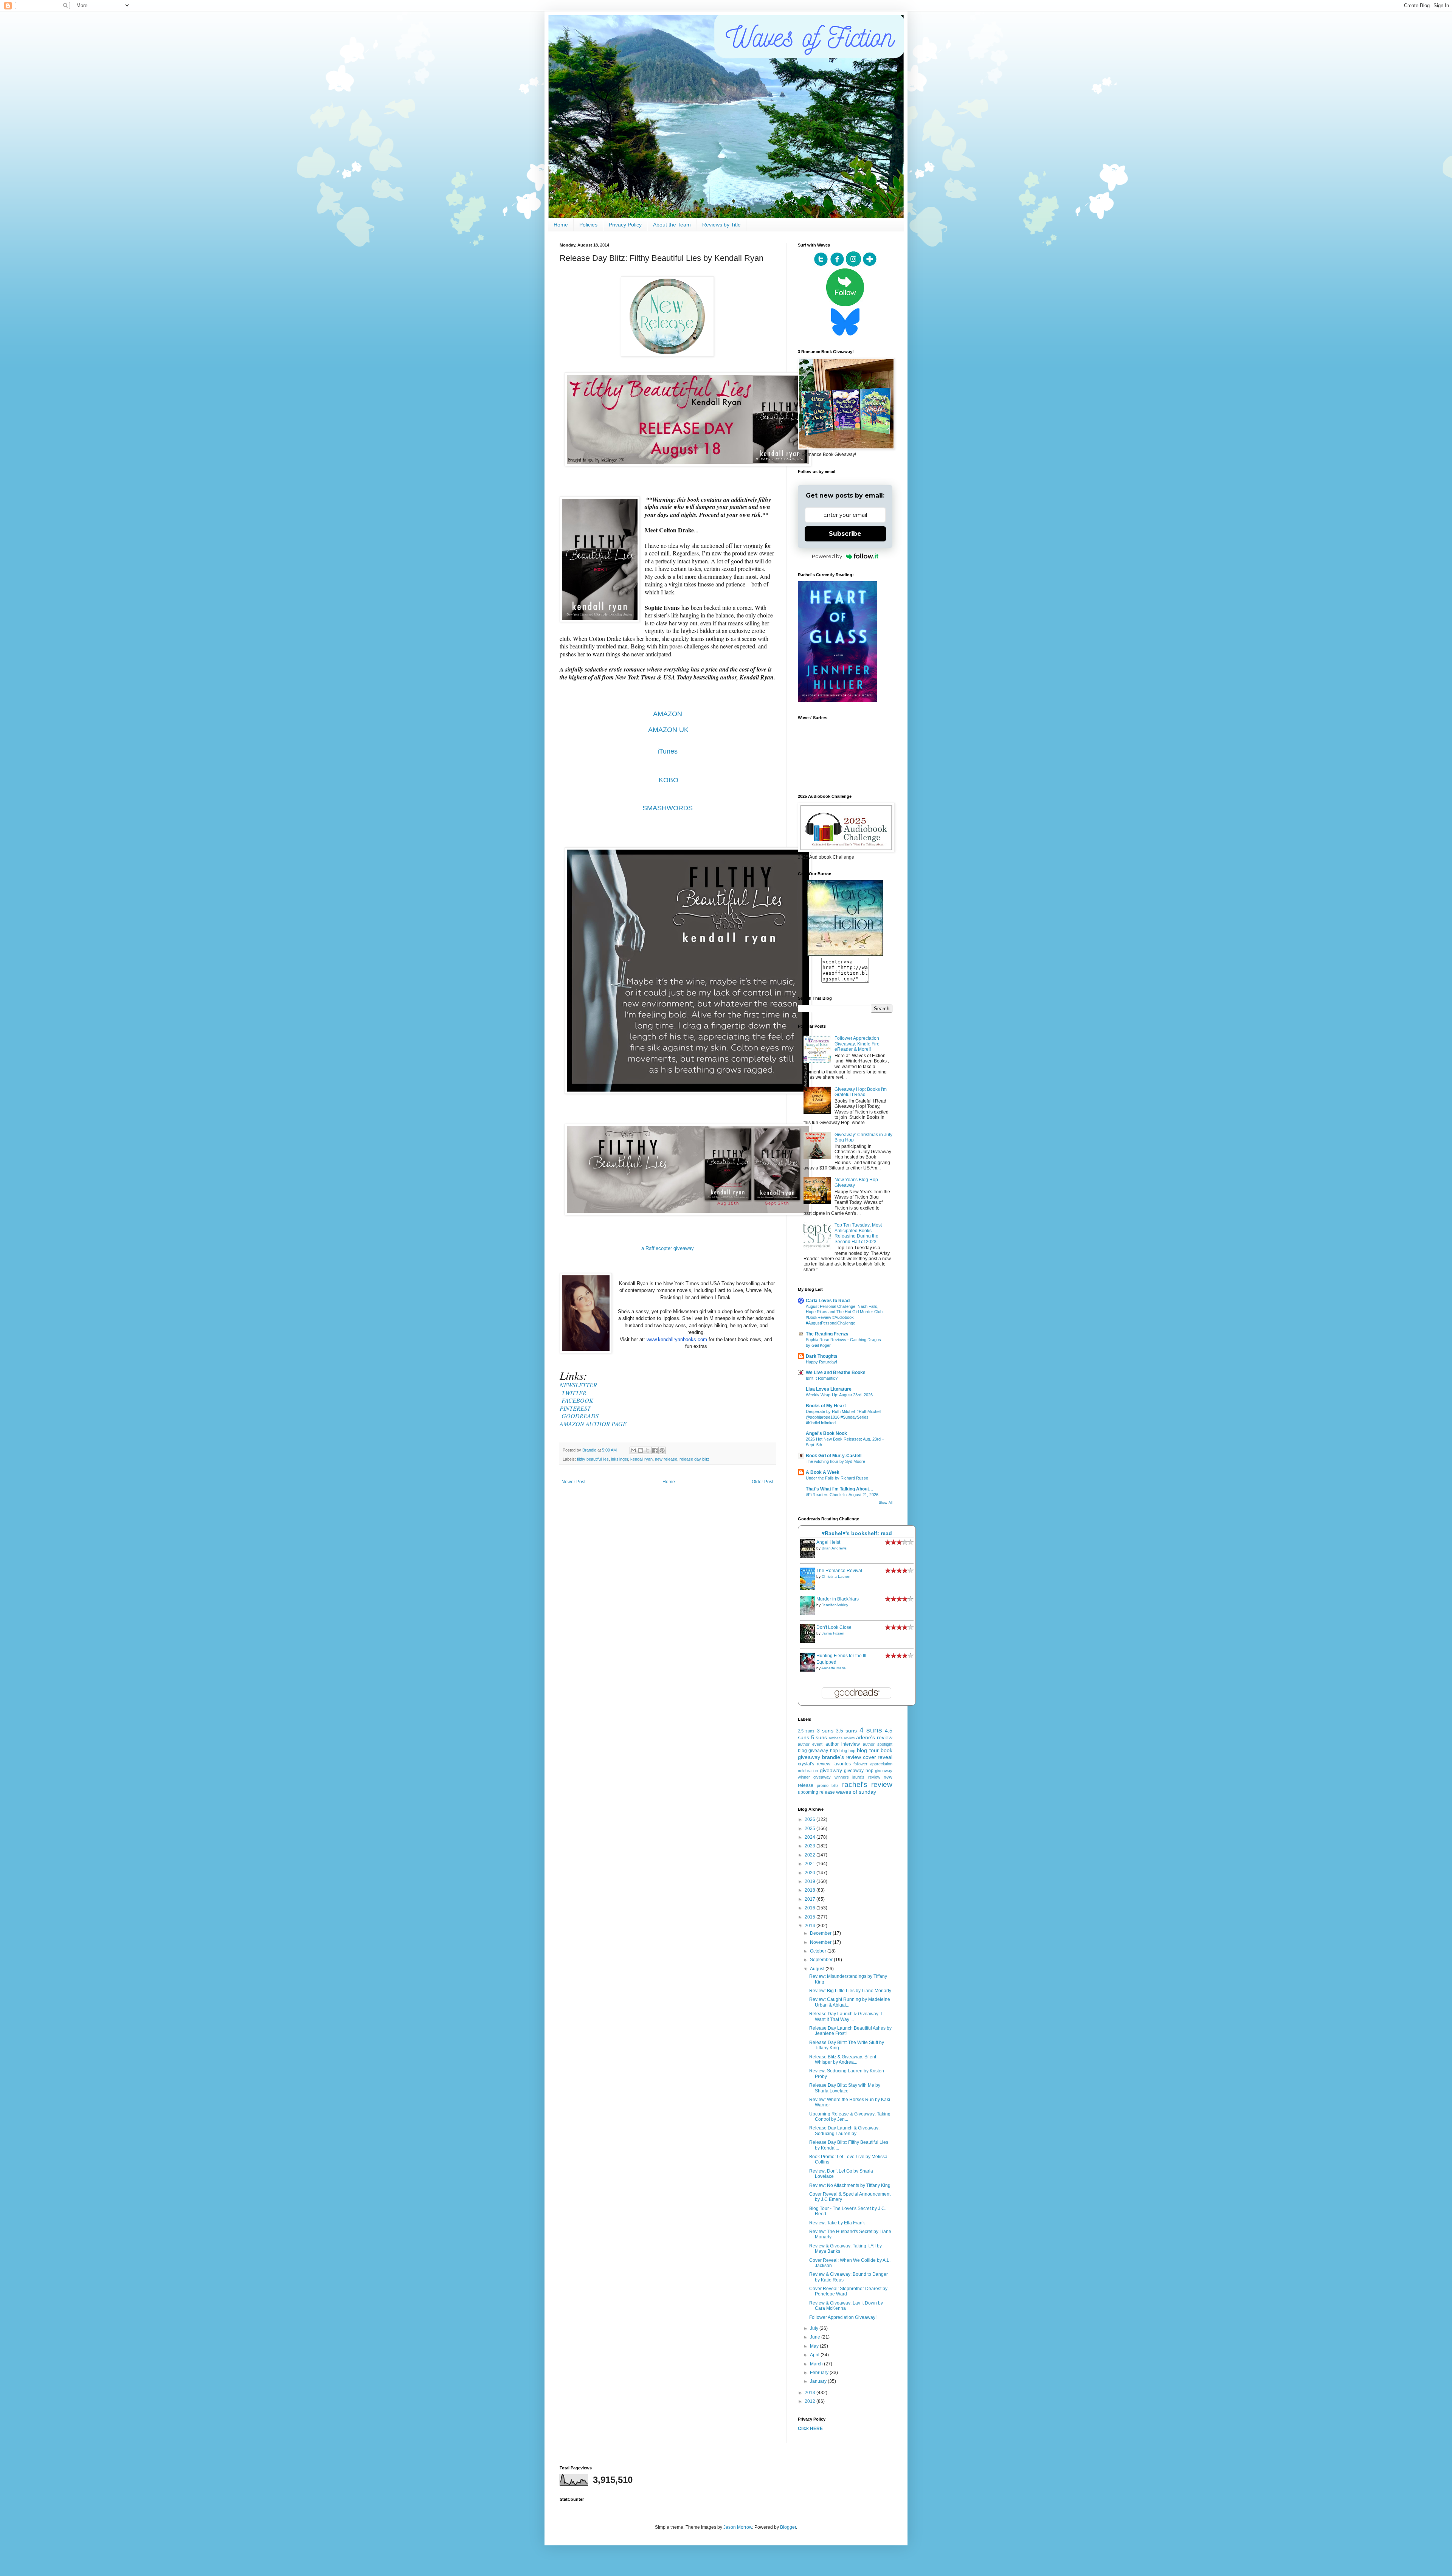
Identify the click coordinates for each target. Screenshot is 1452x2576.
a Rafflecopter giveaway (668, 1248)
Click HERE (810, 2429)
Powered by (827, 556)
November (821, 1942)
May (815, 2346)
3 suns (825, 1731)
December (821, 1933)
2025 (811, 1828)
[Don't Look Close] (810, 1642)
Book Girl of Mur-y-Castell (834, 1456)
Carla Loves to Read (828, 1301)
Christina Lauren (836, 1576)
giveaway (831, 1770)
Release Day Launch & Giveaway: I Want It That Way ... (845, 2016)
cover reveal (878, 1757)
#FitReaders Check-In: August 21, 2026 (842, 1495)
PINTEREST (575, 1408)
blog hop (847, 1751)
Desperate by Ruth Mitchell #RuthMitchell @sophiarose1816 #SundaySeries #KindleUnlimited (843, 1417)
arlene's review (874, 1737)
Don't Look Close (834, 1627)
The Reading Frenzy (827, 1334)
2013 (811, 2393)
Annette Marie (834, 1668)
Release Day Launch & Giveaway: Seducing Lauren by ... (844, 2131)
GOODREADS (580, 1416)
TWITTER (574, 1393)
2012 (811, 2401)
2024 (811, 1837)
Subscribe (845, 534)
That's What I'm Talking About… (840, 1489)
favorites (842, 1764)
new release (666, 1459)
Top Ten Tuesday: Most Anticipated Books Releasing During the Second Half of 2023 (858, 1233)
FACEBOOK (577, 1400)
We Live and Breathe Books (836, 1373)
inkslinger (620, 1459)
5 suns (819, 1737)
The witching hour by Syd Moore (835, 1461)
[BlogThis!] (641, 1450)
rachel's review (867, 1784)
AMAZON (668, 714)
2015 (811, 1917)
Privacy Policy (625, 225)
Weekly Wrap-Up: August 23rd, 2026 (839, 1395)
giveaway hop (859, 1771)
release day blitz (694, 1459)
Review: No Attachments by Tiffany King (850, 2185)
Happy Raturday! (821, 1362)
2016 (811, 1908)
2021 (811, 1864)
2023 (811, 1846)
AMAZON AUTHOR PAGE (593, 1424)
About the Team (672, 225)
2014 (811, 1926)
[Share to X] (648, 1450)
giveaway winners (831, 1777)
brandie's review (842, 1757)
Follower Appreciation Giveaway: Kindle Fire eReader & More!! (857, 1044)
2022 (811, 1855)
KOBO (669, 780)
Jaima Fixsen (833, 1633)
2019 (811, 1881)
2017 (811, 1899)
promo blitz (828, 1785)
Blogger (788, 2527)
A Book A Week (823, 1472)
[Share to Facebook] (655, 1450)
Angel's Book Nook (826, 1433)
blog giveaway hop (818, 1751)
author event (810, 1744)
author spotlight (878, 1744)
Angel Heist (828, 1542)
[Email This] (633, 1450)
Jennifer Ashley (835, 1605)
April (815, 2355)
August (818, 1969)
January (819, 2381)
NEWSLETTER (578, 1385)
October (819, 1951)
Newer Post (573, 1482)
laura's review (866, 1777)
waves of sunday (856, 1792)
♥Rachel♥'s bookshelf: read (857, 1533)
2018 (811, 1890)
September (822, 1960)
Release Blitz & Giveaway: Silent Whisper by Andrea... (843, 2060)
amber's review (842, 1738)
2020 (811, 1873)
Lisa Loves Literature (829, 1389)
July (815, 2328)
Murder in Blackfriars (838, 1599)
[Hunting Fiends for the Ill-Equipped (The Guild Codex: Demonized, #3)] (810, 1670)
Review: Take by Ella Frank (837, 2223)
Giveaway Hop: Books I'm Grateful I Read (861, 1092)
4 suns (871, 1730)
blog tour (868, 1750)
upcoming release (816, 1792)
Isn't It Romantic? (822, 1378)
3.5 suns (846, 1731)
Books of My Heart (826, 1406)
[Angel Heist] (810, 1557)
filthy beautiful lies (593, 1459)
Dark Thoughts (822, 1356)
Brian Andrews (834, 1548)
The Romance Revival (839, 1571)
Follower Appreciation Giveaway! (843, 2317)
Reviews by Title (721, 225)
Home (561, 225)
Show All (886, 1503)
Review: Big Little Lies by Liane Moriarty (850, 1991)
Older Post (762, 1482)
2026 (811, 1819)
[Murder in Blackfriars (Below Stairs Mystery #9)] (810, 1613)
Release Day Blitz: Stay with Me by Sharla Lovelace (845, 2088)
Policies (588, 225)
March (817, 2364)
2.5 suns (806, 1731)
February (820, 2373)
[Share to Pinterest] (662, 1450)
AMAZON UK (668, 730)
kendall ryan (641, 1459)
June (816, 2337)
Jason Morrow (738, 2527)
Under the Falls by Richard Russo (837, 1478)
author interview (843, 1744)
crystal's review (814, 1764)
